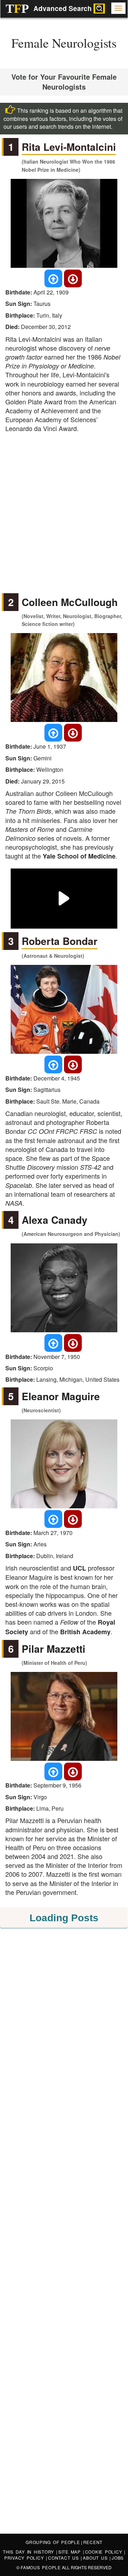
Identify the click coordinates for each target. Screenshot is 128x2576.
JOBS (118, 2558)
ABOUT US (96, 2558)
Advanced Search (63, 8)
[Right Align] (99, 9)
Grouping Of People (53, 2542)
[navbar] (118, 8)
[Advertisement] (64, 508)
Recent (93, 2542)
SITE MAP (71, 2552)
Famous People (41, 2567)
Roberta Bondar (60, 941)
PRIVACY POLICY (25, 2558)
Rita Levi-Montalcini (69, 147)
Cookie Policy (105, 2552)
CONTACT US (64, 2558)
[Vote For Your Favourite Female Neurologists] (53, 278)
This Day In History (30, 2552)
